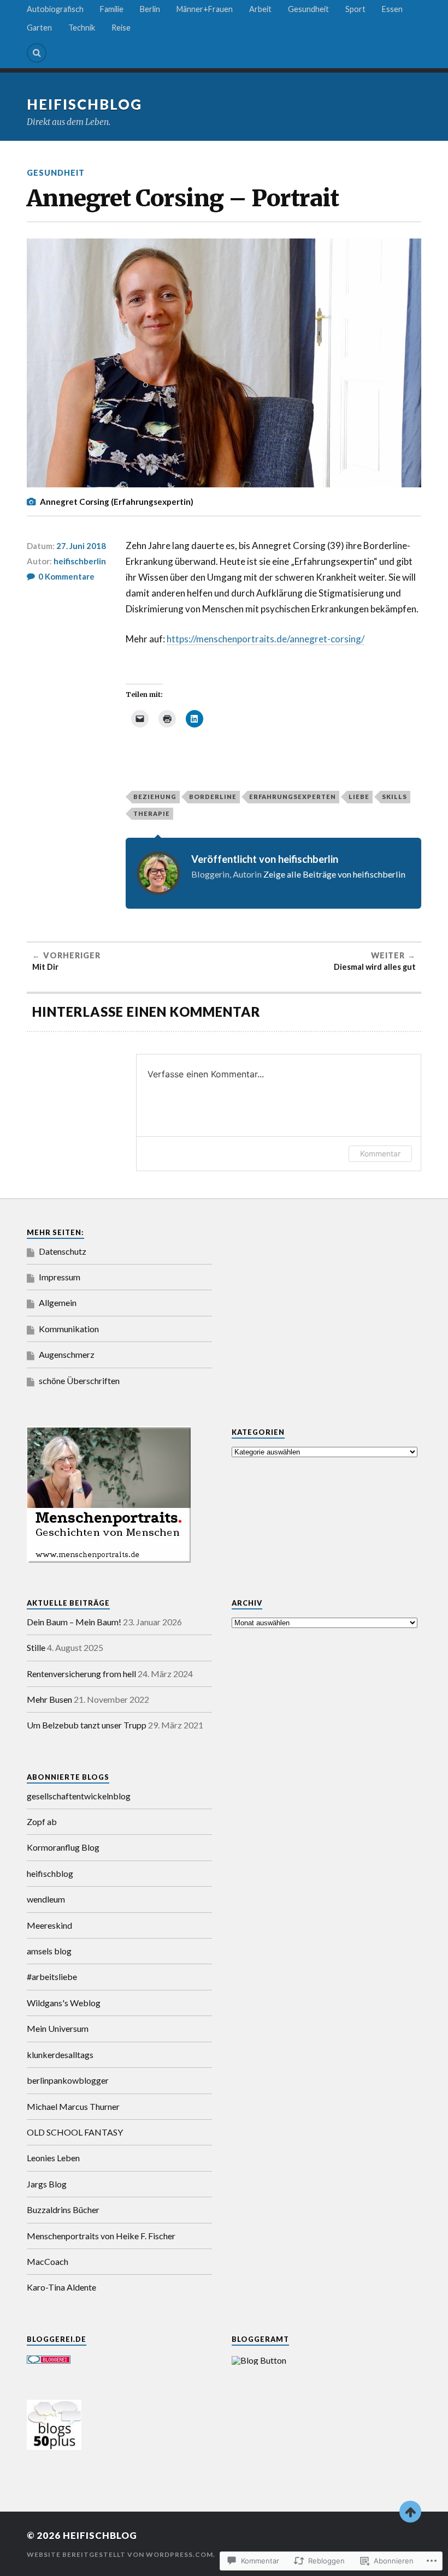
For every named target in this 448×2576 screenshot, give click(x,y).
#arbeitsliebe (52, 1976)
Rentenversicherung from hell (81, 1674)
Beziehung (155, 797)
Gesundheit (308, 9)
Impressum (60, 1277)
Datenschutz (63, 1251)
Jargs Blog (47, 2184)
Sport (355, 9)
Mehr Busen (49, 1699)
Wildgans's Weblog (64, 2003)
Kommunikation (69, 1329)
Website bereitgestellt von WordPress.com (120, 2554)
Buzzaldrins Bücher (63, 2210)
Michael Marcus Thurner (73, 2106)
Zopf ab (42, 1821)
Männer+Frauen (205, 9)
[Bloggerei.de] (49, 2360)
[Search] (37, 53)
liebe (359, 797)
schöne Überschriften (79, 1381)
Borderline (213, 797)
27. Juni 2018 (81, 546)
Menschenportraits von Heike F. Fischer (101, 2236)
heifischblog (84, 104)
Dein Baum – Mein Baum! (74, 1622)
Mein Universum (58, 2028)
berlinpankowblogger (68, 2080)
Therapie (152, 813)
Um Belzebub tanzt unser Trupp (87, 1725)
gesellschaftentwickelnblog (79, 1796)
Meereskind (49, 1925)
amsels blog (49, 1951)
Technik (82, 28)
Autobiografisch (55, 9)
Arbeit (260, 9)
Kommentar (380, 1153)
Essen (392, 9)
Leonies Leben (53, 2158)
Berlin (150, 9)
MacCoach (48, 2261)
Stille (36, 1647)
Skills (394, 797)
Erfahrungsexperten (293, 797)
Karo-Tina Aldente (61, 2287)
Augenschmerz (67, 1354)
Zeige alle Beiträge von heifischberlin (334, 874)
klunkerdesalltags (60, 2055)
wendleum (46, 1899)
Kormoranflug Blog (63, 1847)
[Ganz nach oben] (410, 2512)
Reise (121, 28)
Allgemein (58, 1302)
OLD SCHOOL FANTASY (75, 2132)
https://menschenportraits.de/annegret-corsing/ (266, 639)
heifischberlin (80, 561)
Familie (112, 9)
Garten (39, 28)
